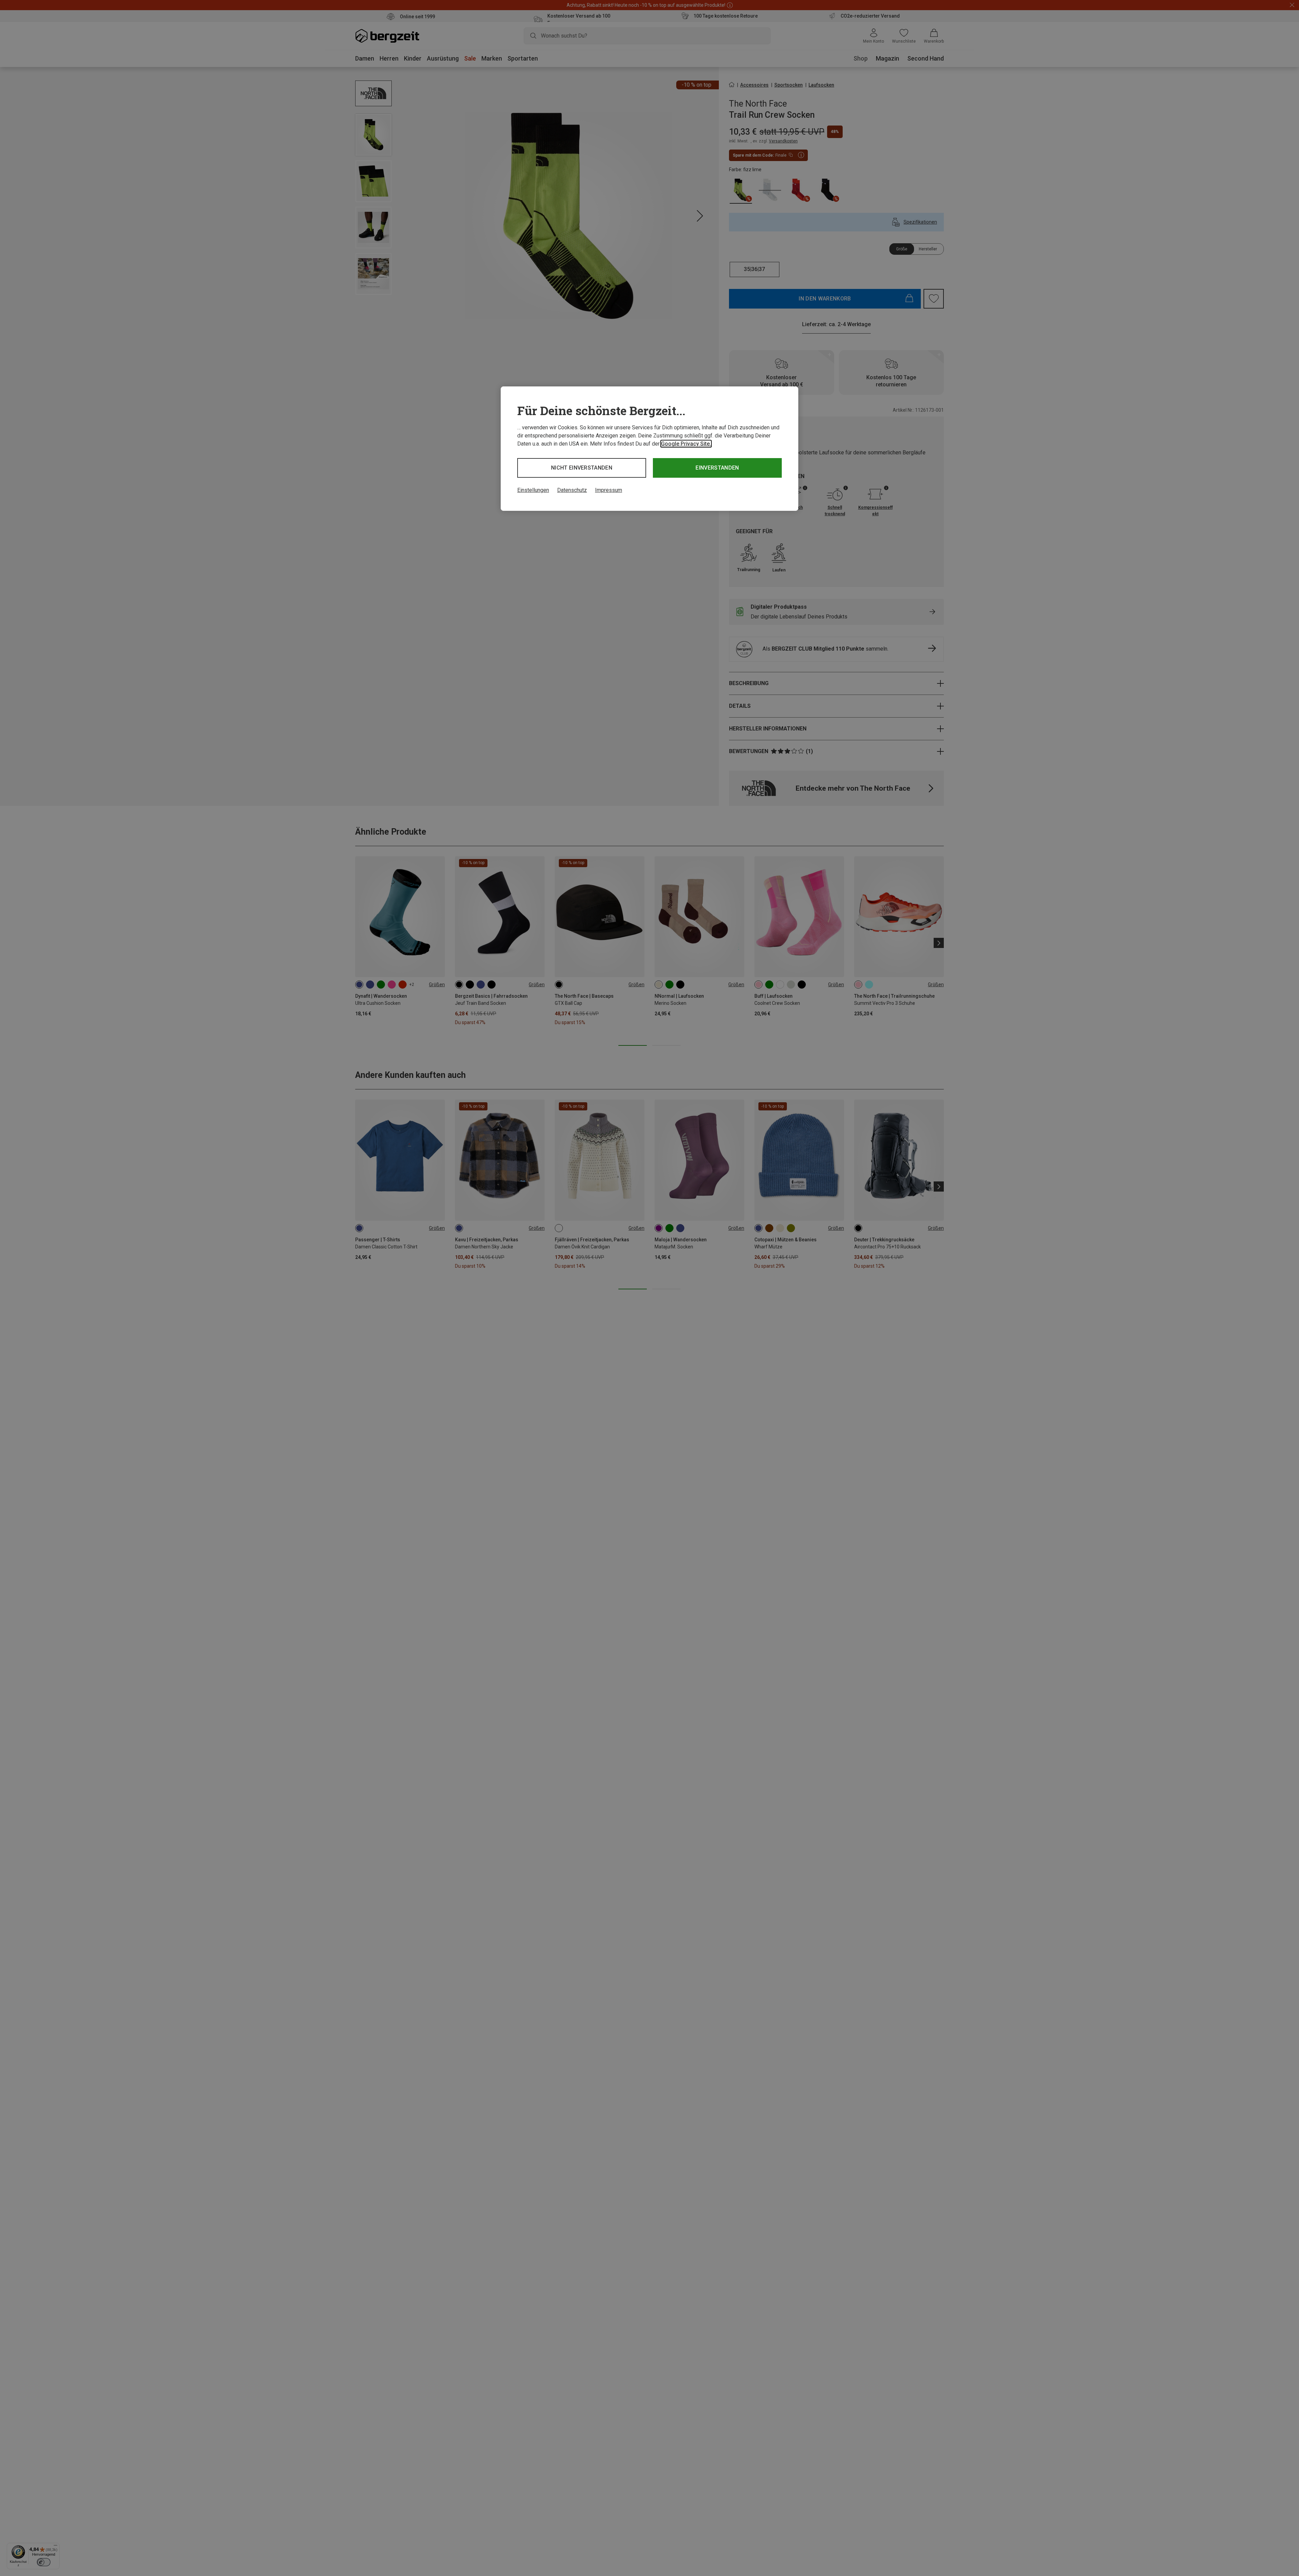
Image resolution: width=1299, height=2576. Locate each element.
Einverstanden (717, 468)
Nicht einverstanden (582, 468)
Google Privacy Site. (686, 444)
